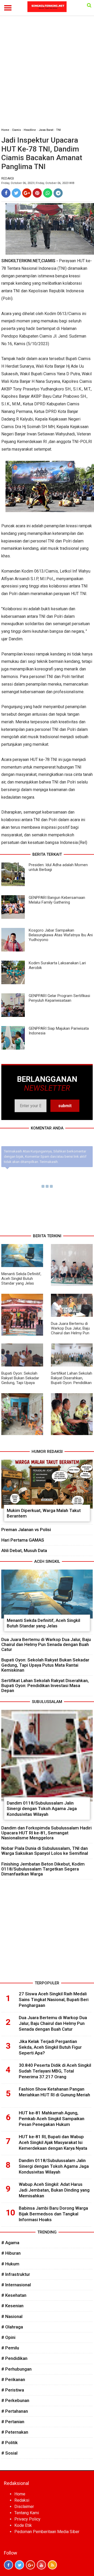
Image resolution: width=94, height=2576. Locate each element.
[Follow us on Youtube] (41, 2565)
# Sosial (9, 2453)
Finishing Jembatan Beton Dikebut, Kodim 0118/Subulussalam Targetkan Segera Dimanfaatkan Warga (43, 1869)
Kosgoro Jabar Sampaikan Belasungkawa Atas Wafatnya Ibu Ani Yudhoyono (61, 935)
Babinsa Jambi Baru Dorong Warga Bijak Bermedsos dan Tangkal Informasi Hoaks (53, 2214)
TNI (58, 130)
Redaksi (22, 2500)
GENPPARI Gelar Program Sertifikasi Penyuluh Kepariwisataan (59, 998)
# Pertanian (13, 2422)
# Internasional (16, 2285)
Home (5, 130)
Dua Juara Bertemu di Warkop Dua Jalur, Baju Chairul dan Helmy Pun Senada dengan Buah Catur (70, 1333)
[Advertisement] (47, 74)
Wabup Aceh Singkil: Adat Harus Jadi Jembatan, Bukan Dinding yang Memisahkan (54, 2190)
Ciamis (16, 130)
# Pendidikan (14, 2358)
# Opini (8, 2337)
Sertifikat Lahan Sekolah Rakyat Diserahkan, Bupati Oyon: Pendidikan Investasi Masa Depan (72, 1380)
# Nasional (12, 2316)
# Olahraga (12, 2327)
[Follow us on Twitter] (19, 2565)
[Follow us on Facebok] (8, 2565)
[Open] (89, 5)
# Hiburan (11, 2253)
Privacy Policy (27, 2519)
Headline (30, 130)
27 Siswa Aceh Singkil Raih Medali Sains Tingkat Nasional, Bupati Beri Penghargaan (54, 2000)
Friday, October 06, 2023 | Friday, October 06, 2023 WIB (38, 183)
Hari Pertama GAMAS (23, 1540)
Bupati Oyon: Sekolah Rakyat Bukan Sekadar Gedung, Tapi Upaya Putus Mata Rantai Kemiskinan (20, 1383)
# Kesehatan (14, 2295)
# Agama (10, 2243)
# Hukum (10, 2264)
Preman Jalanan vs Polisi (26, 1530)
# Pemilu (10, 2348)
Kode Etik (23, 2525)
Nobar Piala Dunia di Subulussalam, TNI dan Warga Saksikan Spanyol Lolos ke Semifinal (45, 1851)
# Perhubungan (16, 2369)
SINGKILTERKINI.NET (21, 261)
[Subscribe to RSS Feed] (52, 2565)
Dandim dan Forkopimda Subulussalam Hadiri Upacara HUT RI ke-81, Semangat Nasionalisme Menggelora (46, 1833)
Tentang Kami (27, 2513)
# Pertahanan (15, 2411)
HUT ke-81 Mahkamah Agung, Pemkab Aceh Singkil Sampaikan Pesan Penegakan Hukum (52, 2119)
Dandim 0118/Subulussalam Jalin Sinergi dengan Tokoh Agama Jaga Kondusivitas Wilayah (42, 1809)
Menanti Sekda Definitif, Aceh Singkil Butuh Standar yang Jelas (21, 1279)
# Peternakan (15, 2432)
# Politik (10, 2443)
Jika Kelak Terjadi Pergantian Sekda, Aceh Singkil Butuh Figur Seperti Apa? (50, 2047)
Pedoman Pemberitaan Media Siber (47, 2532)
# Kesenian (12, 2306)
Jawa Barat (46, 130)
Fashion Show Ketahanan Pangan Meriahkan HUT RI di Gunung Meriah (54, 2092)
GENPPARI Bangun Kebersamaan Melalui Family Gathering (57, 900)
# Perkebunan (15, 2400)
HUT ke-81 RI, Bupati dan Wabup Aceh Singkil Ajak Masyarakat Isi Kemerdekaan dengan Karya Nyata (53, 2142)
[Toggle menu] (8, 8)
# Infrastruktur (16, 2274)
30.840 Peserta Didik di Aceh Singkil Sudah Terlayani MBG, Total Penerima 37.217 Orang (55, 2071)
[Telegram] (58, 193)
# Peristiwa (13, 2390)
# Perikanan (13, 2379)
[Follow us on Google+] (30, 2565)
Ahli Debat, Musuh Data (24, 1550)
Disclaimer (24, 2507)
